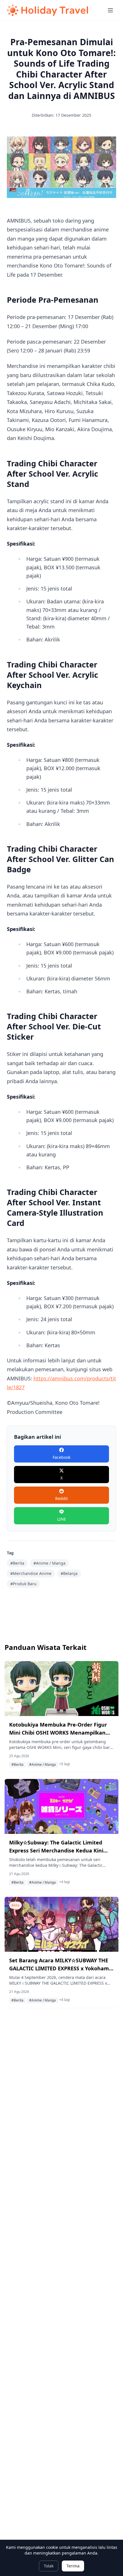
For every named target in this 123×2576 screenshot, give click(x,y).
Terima (73, 2566)
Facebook (61, 1457)
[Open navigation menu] (110, 10)
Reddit (61, 1498)
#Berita (17, 1563)
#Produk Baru (23, 1584)
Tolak (49, 2566)
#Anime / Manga (49, 1563)
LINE (62, 1519)
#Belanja (69, 1573)
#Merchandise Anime (31, 1573)
